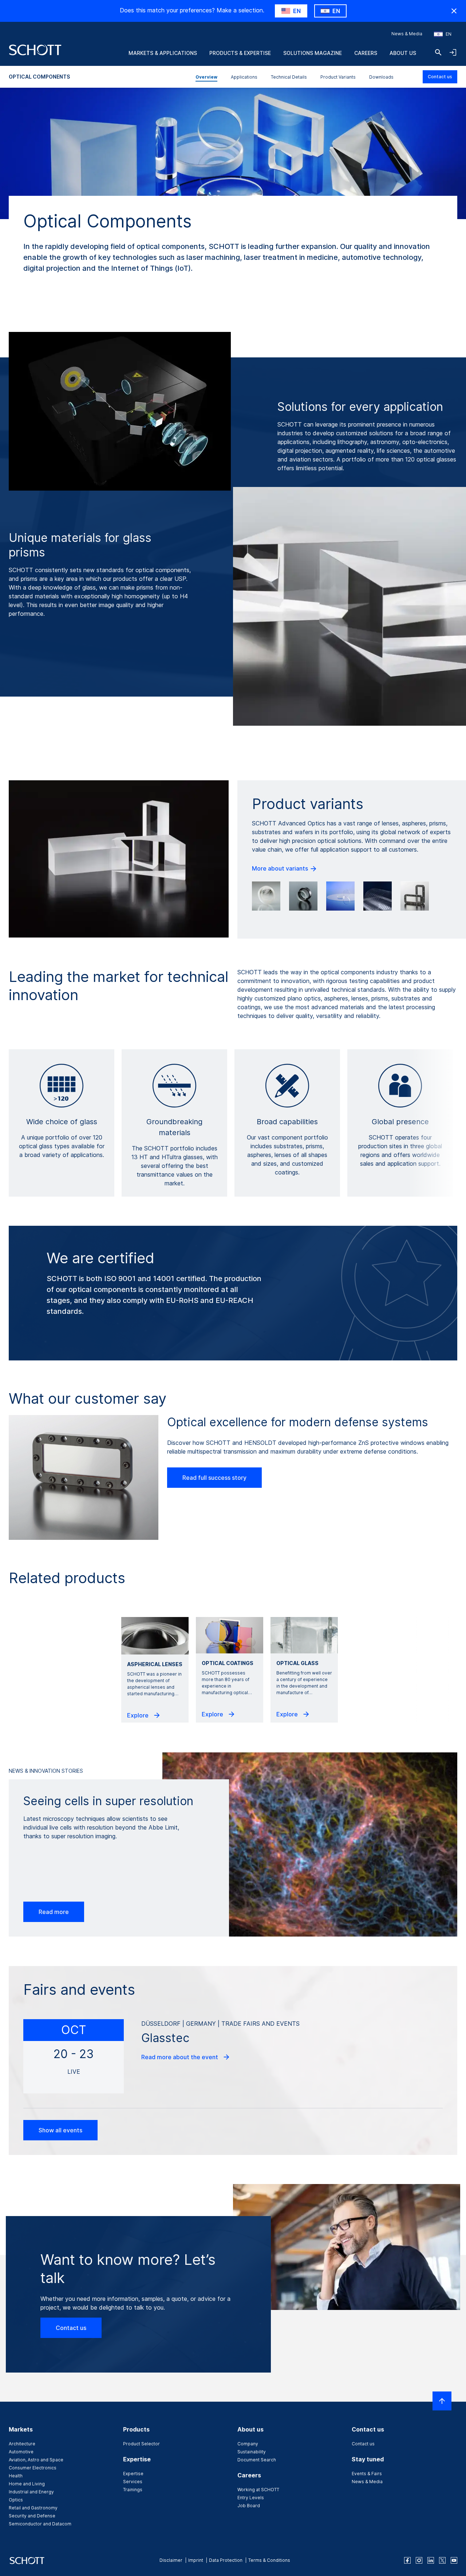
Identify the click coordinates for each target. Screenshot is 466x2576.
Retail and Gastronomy (33, 2508)
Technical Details (289, 77)
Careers (366, 53)
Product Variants (338, 77)
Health (16, 2476)
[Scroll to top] (442, 2401)
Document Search (257, 2460)
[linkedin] (431, 2560)
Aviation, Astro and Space (36, 2460)
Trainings (133, 2490)
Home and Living (27, 2484)
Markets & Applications (163, 53)
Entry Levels (251, 2498)
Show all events (60, 2130)
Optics (16, 2500)
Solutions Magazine (313, 53)
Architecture (22, 2444)
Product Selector (141, 2444)
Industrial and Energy (31, 2492)
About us (403, 53)
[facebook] (407, 2560)
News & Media (407, 34)
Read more (54, 1912)
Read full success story (214, 1478)
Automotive (21, 2452)
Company (248, 2444)
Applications (244, 77)
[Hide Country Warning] (454, 11)
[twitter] (442, 2560)
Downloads (381, 77)
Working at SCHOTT (258, 2490)
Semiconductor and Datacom (40, 2524)
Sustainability (252, 2452)
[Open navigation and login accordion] (453, 52)
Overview (206, 77)
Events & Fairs (367, 2474)
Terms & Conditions (269, 2560)
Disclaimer (171, 2560)
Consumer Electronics (33, 2468)
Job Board (249, 2506)
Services (133, 2482)
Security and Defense (32, 2516)
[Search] (438, 52)
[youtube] (454, 2560)
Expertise (133, 2474)
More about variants (281, 868)
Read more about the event (180, 2057)
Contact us (440, 77)
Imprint (196, 2560)
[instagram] (419, 2560)
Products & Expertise (240, 53)
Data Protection (226, 2560)
